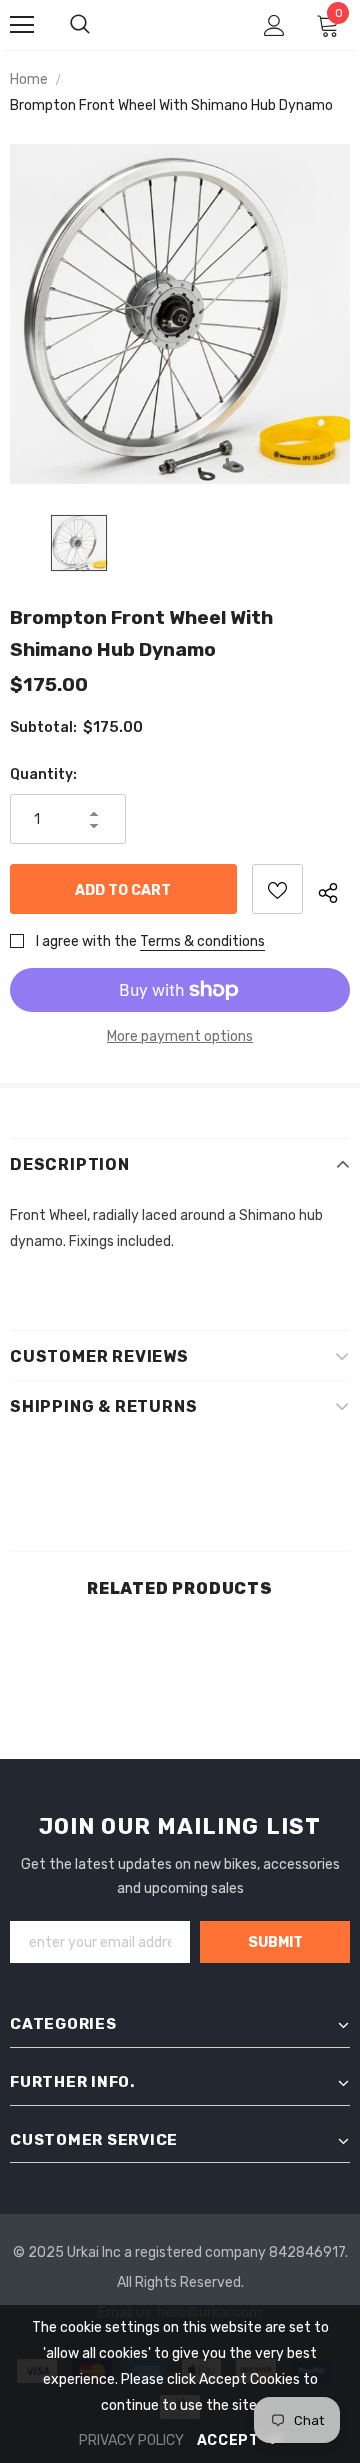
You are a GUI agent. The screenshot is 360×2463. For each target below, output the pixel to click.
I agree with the (86, 941)
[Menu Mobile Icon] (22, 25)
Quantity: (43, 774)
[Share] (334, 889)
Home (29, 79)
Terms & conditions (202, 941)
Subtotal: (43, 727)
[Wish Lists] (277, 889)
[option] (180, 314)
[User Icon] (274, 25)
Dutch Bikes (176, 25)
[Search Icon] (80, 25)
